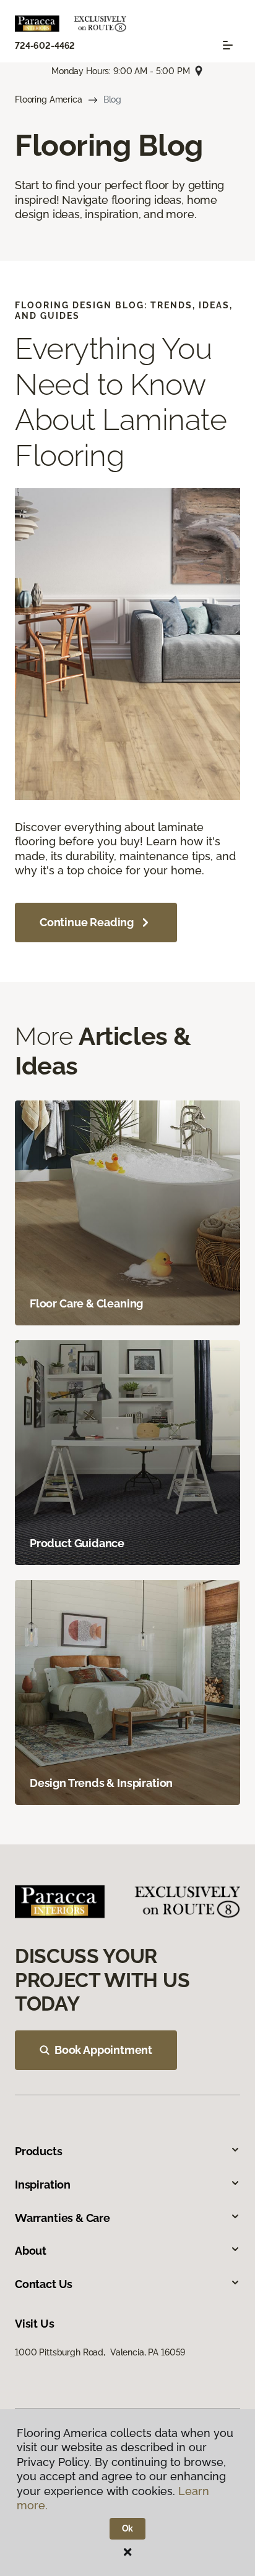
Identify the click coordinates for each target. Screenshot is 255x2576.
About (31, 2251)
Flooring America (49, 99)
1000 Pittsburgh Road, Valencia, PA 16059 (100, 2352)
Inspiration (43, 2185)
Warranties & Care (63, 2218)
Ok (128, 2528)
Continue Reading (87, 922)
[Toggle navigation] (228, 45)
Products (39, 2151)
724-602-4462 (45, 46)
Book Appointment (103, 2050)
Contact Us (44, 2284)
